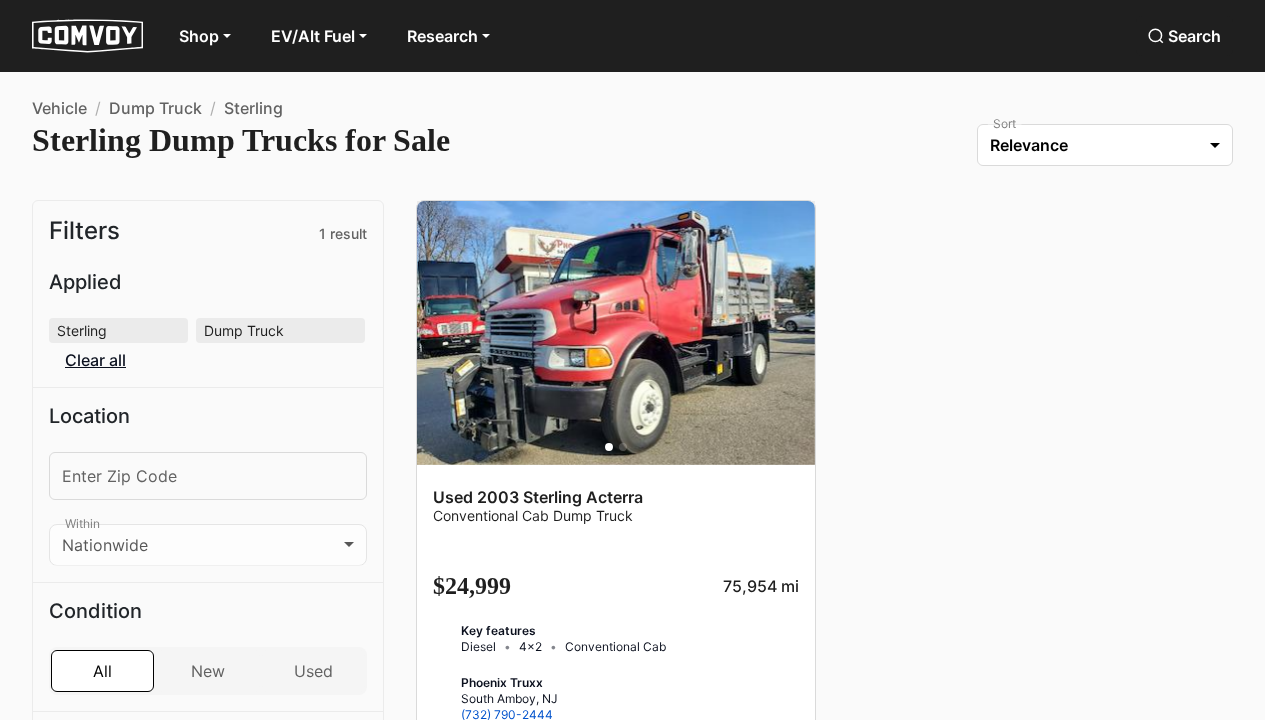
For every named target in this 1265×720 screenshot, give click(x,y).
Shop (199, 36)
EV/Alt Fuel (313, 36)
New (208, 643)
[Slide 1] (609, 447)
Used (313, 643)
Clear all (306, 330)
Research (444, 36)
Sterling (253, 108)
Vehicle (60, 108)
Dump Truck (156, 108)
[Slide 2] (623, 447)
